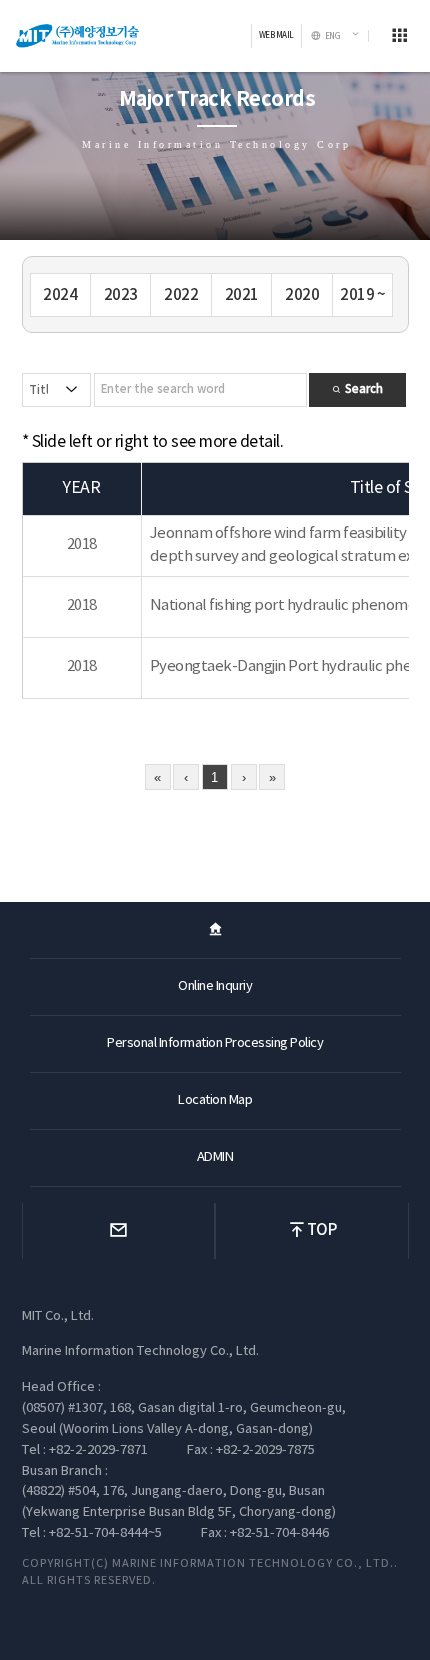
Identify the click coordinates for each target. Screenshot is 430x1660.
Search (362, 389)
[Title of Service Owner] (57, 390)
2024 (60, 295)
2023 (121, 295)
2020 (302, 295)
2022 (181, 295)
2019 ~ (362, 295)
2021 (242, 295)
